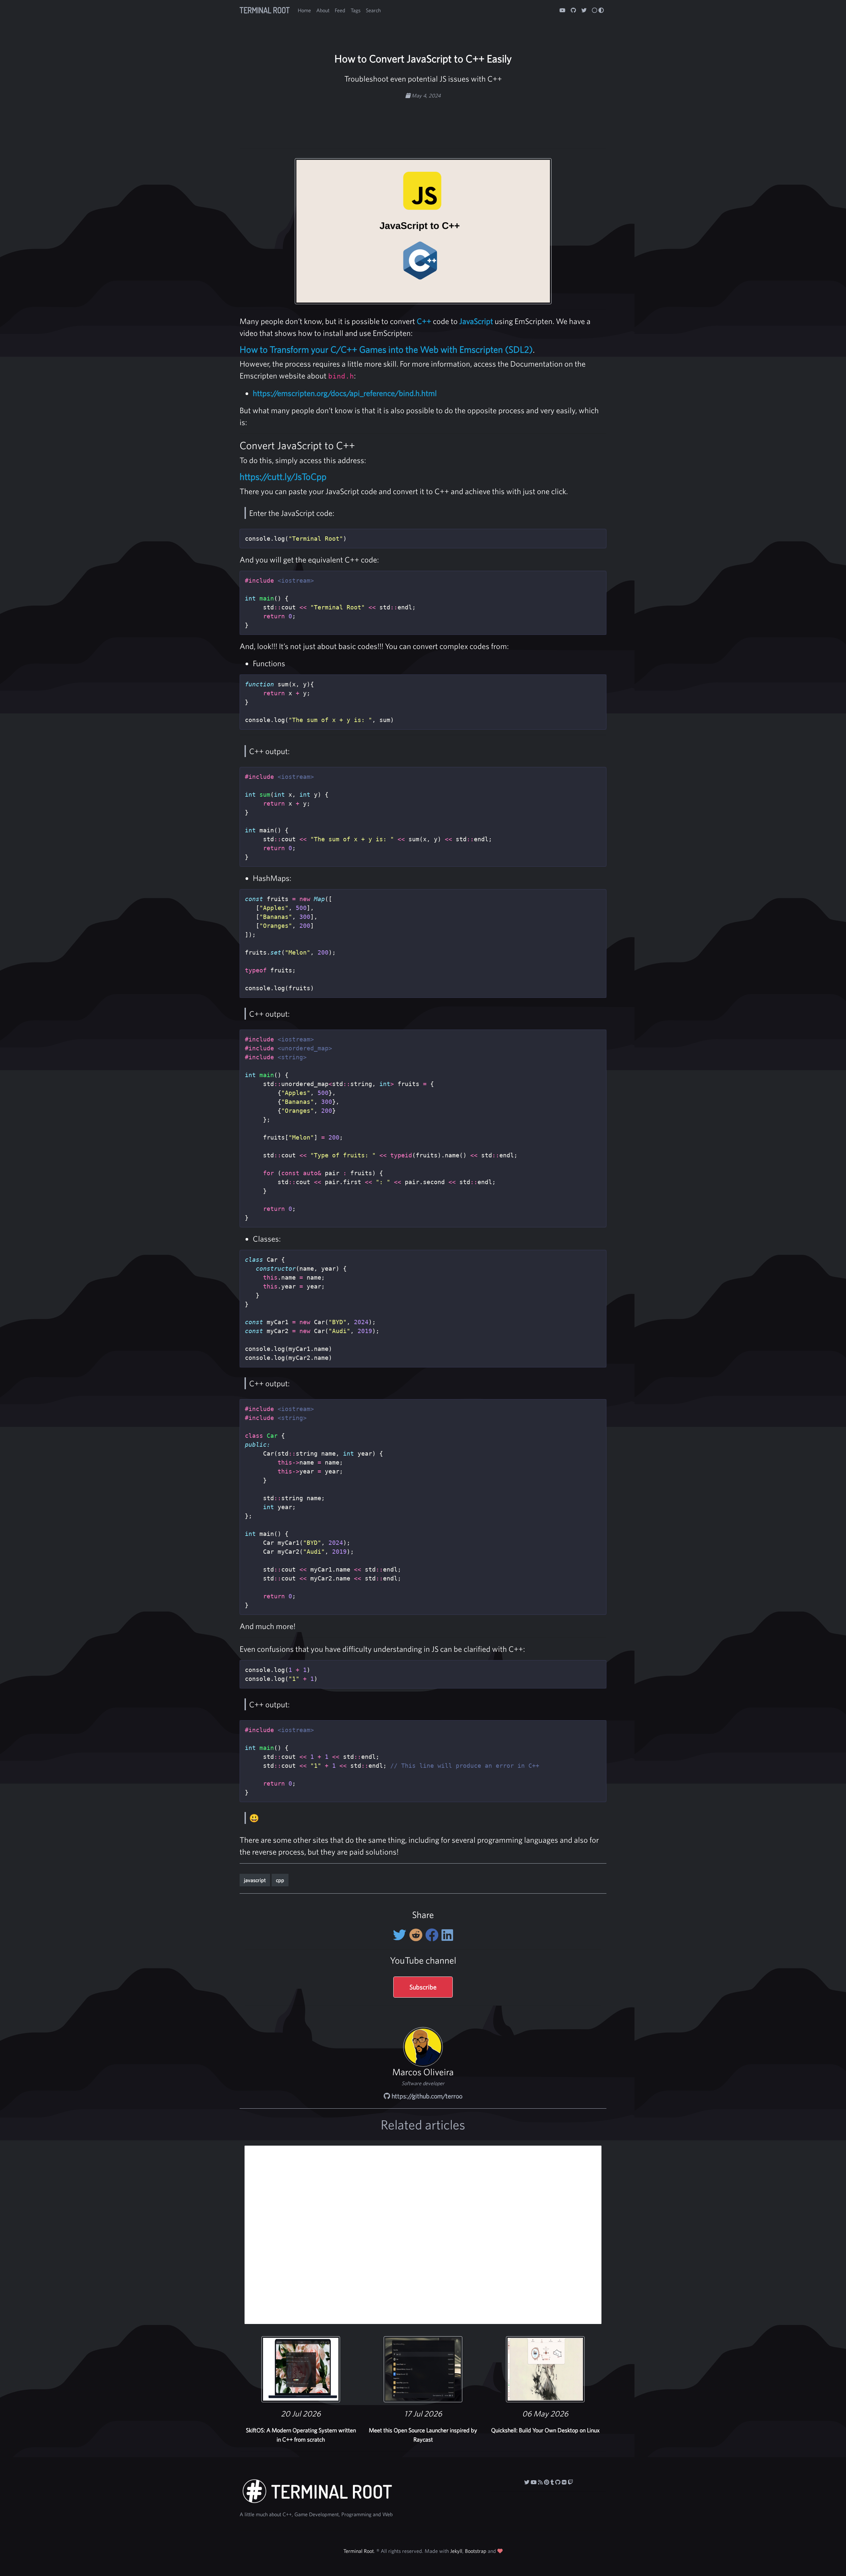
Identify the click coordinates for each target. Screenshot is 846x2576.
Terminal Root (265, 10)
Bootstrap (476, 2551)
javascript (255, 1880)
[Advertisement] (423, 120)
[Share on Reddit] (417, 1935)
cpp (280, 1880)
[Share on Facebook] (433, 1935)
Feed (340, 10)
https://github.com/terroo (426, 2096)
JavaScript (476, 321)
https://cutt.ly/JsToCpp (283, 477)
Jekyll (456, 2551)
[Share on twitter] (401, 1935)
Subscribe (423, 1987)
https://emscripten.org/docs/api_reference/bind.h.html (345, 393)
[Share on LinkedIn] (447, 1935)
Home (304, 10)
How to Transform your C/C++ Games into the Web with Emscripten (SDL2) (386, 349)
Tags (356, 10)
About (323, 10)
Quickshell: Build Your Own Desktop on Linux (545, 2430)
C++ (424, 321)
